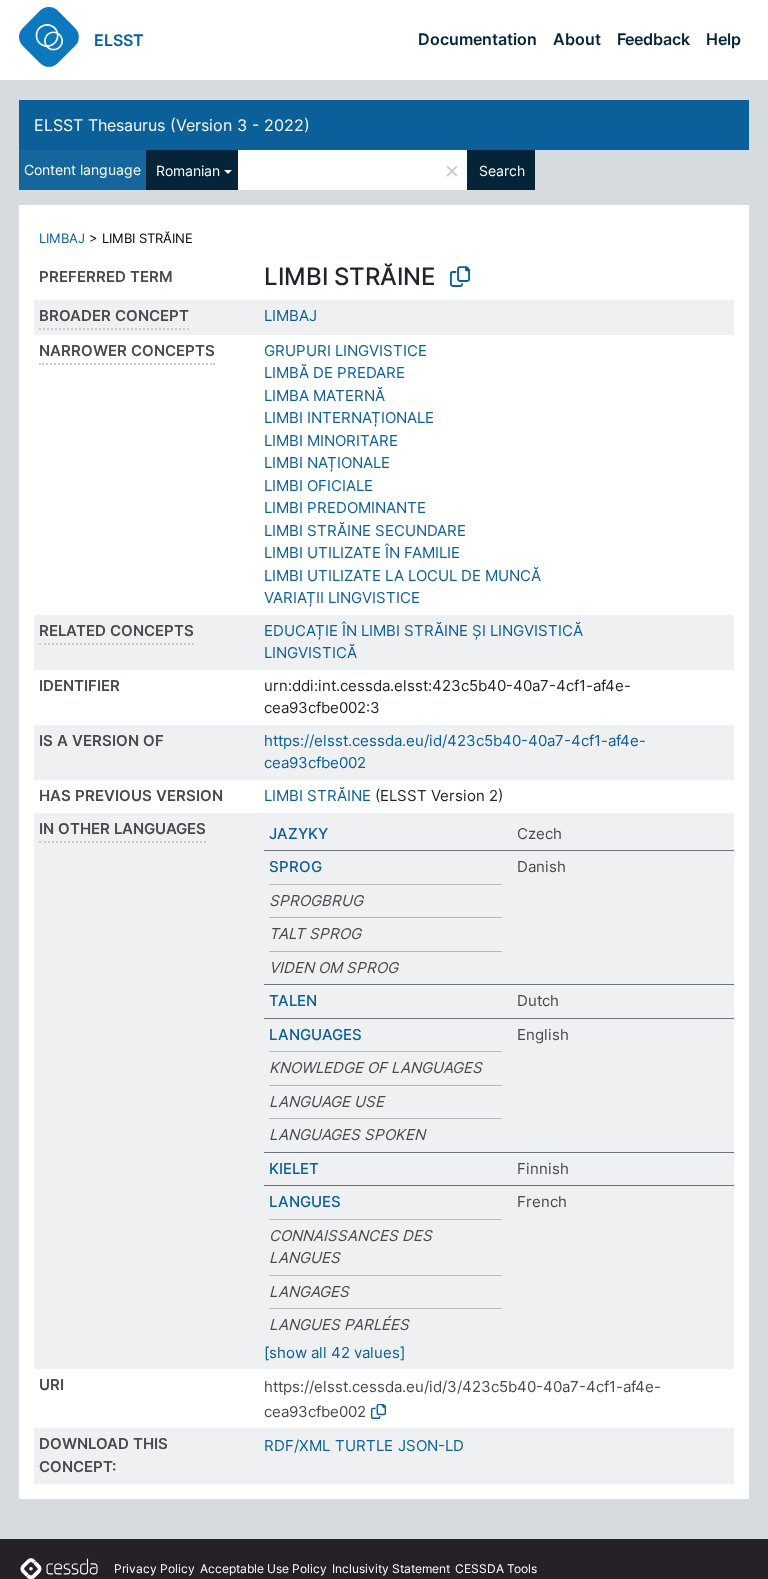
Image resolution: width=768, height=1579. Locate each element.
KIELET (294, 1168)
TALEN (293, 1000)
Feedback (653, 39)
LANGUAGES (315, 1034)
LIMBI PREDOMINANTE (345, 507)
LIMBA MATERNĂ (324, 395)
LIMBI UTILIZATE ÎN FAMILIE (362, 552)
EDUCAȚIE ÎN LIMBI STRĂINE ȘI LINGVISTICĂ (423, 630)
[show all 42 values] (334, 1352)
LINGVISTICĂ (310, 652)
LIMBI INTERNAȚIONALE (349, 417)
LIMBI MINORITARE (331, 440)
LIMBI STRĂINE (317, 795)
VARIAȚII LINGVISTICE (342, 597)
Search (502, 170)
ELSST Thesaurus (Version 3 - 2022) (172, 125)
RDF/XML (297, 1445)
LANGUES (305, 1201)
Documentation (477, 39)
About (577, 39)
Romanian (188, 170)
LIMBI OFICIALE (318, 485)
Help (723, 39)
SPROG (295, 866)
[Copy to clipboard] (460, 277)
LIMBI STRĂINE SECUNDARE (365, 530)
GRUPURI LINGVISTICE (345, 350)
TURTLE (364, 1445)
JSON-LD (431, 1445)
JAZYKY (298, 833)
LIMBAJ (62, 238)
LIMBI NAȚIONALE (327, 462)
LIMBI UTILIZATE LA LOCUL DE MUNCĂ (402, 575)
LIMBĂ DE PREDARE (334, 372)
